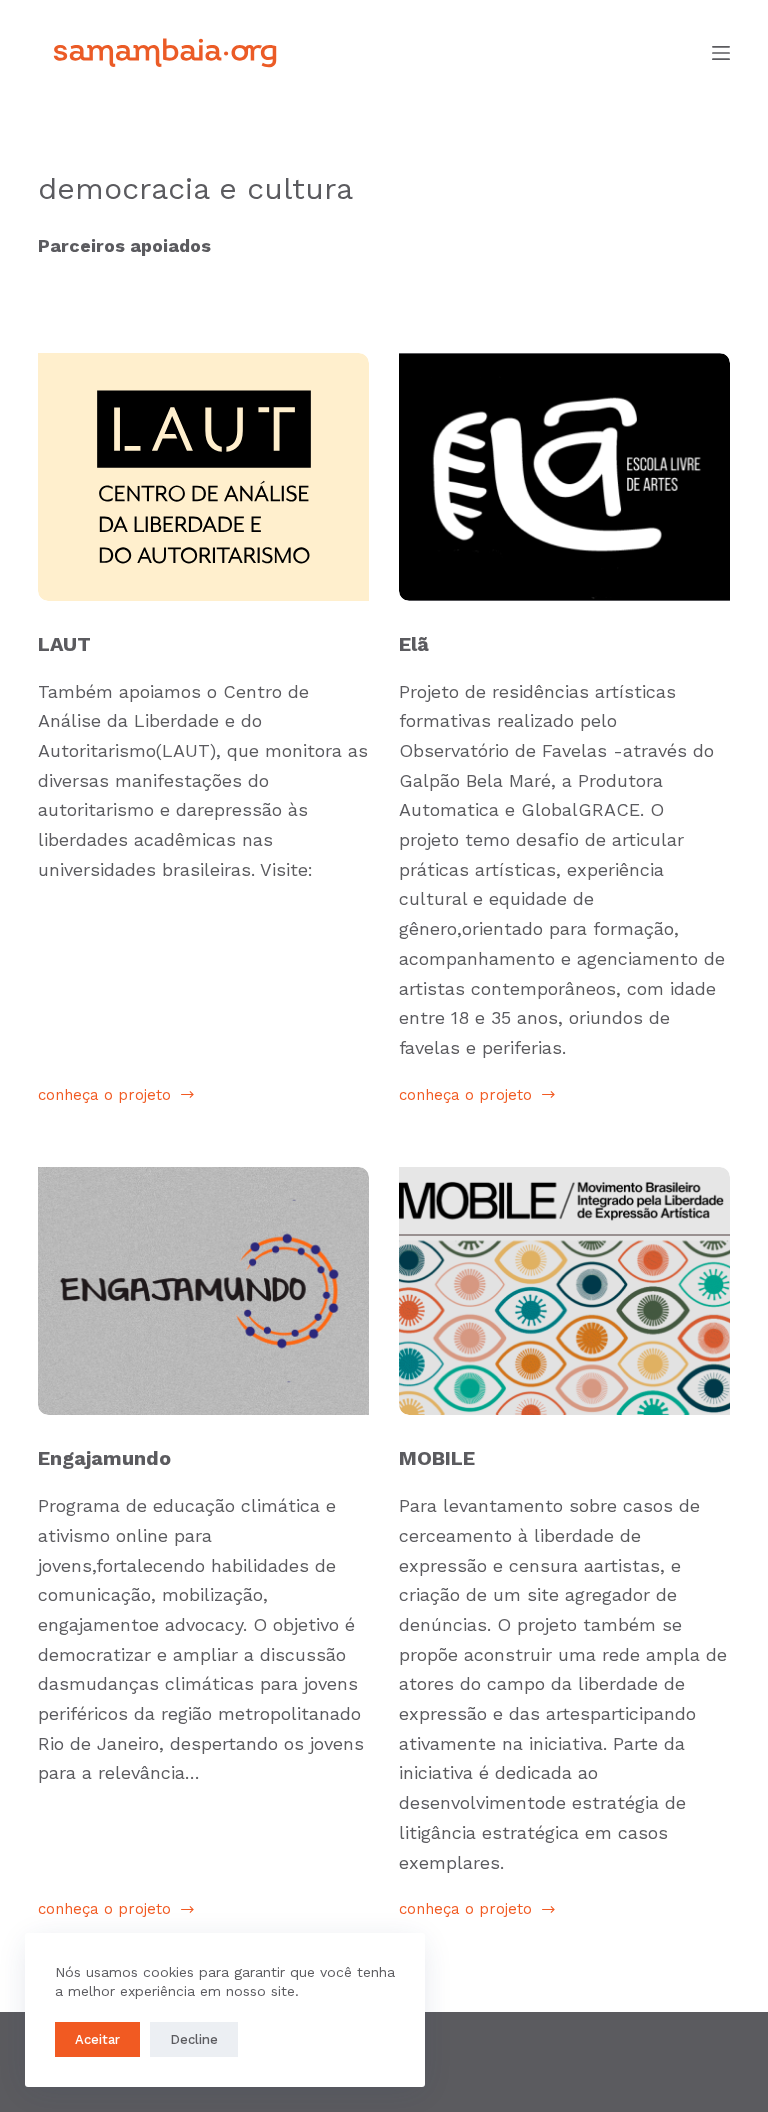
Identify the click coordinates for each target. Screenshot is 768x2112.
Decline (194, 2039)
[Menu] (721, 53)
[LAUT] (203, 477)
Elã (414, 644)
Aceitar (97, 2039)
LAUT (64, 644)
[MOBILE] (564, 1291)
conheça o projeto (104, 1097)
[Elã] (564, 477)
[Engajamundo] (203, 1291)
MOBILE (437, 1458)
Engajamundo (104, 1458)
